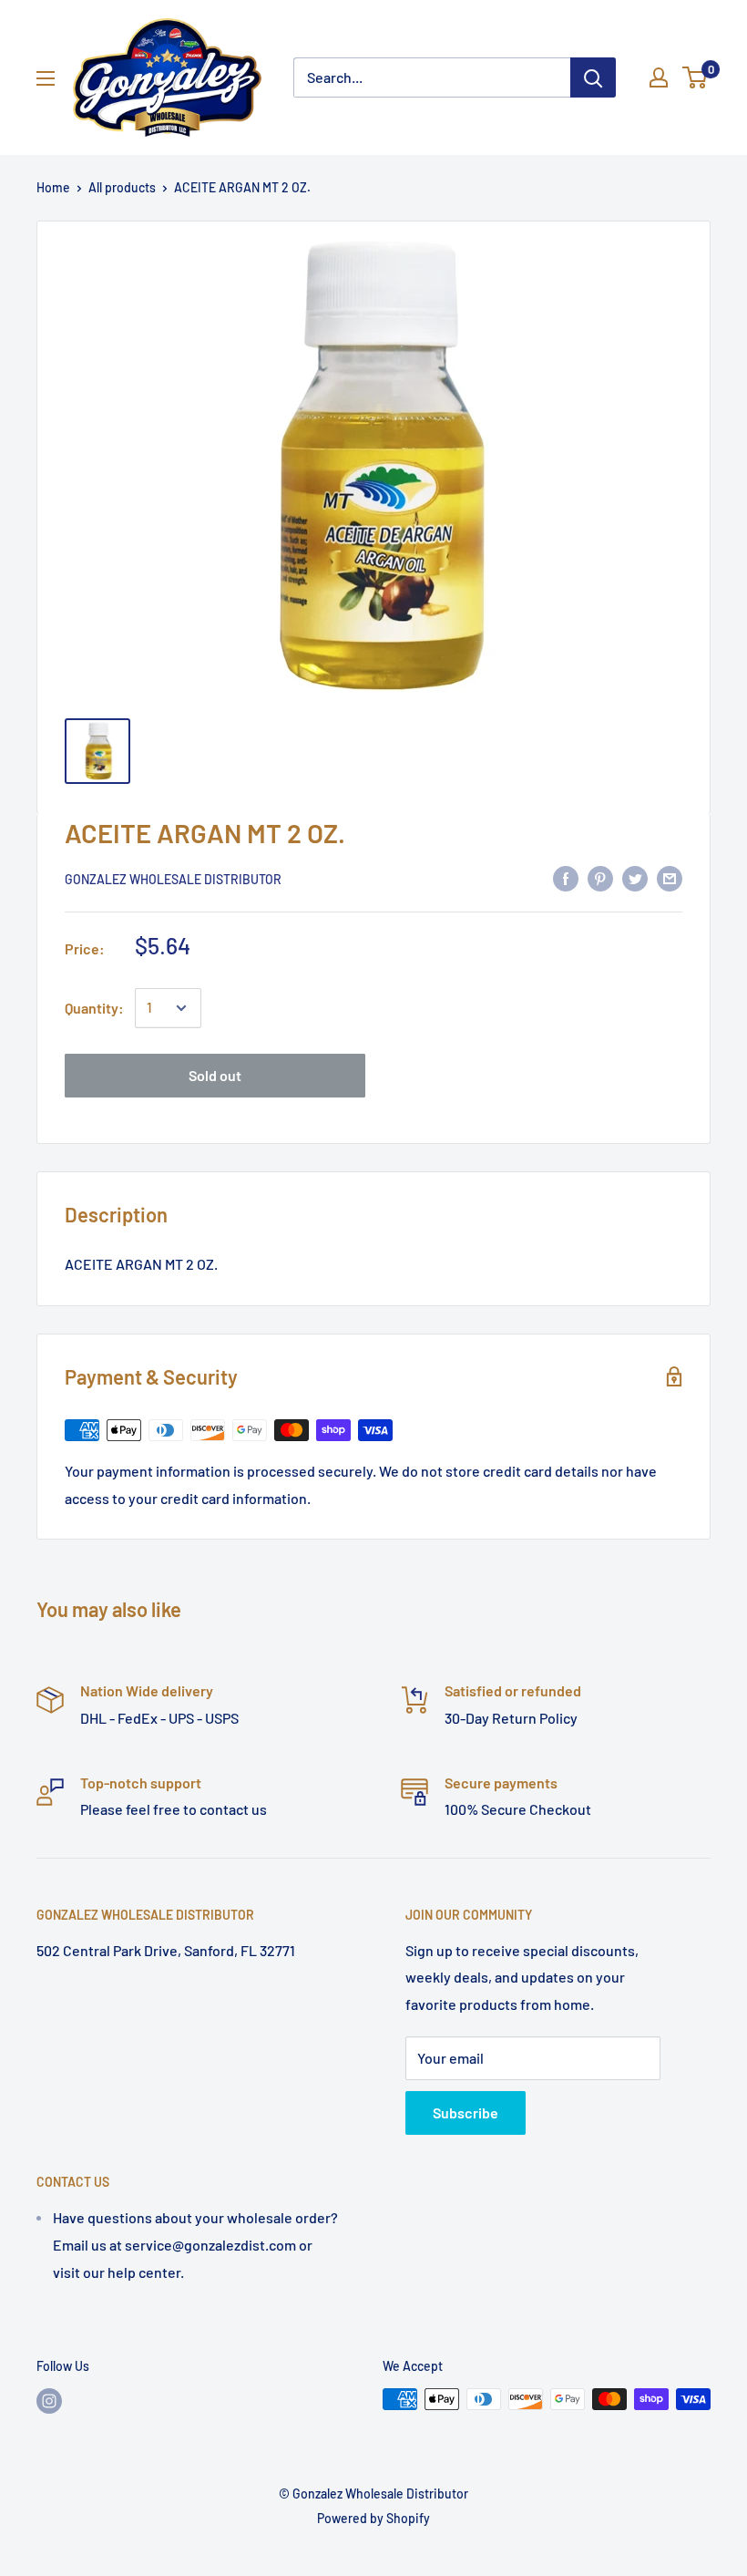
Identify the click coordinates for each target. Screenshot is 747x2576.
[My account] (659, 77)
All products (122, 187)
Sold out (215, 1075)
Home (53, 187)
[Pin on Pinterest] (600, 877)
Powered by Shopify (373, 2518)
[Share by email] (670, 877)
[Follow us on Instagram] (49, 2401)
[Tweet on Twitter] (635, 877)
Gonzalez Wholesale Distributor (173, 879)
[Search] (593, 77)
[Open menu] (46, 78)
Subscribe (466, 2112)
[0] (696, 77)
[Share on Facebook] (566, 877)
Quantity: (94, 1008)
